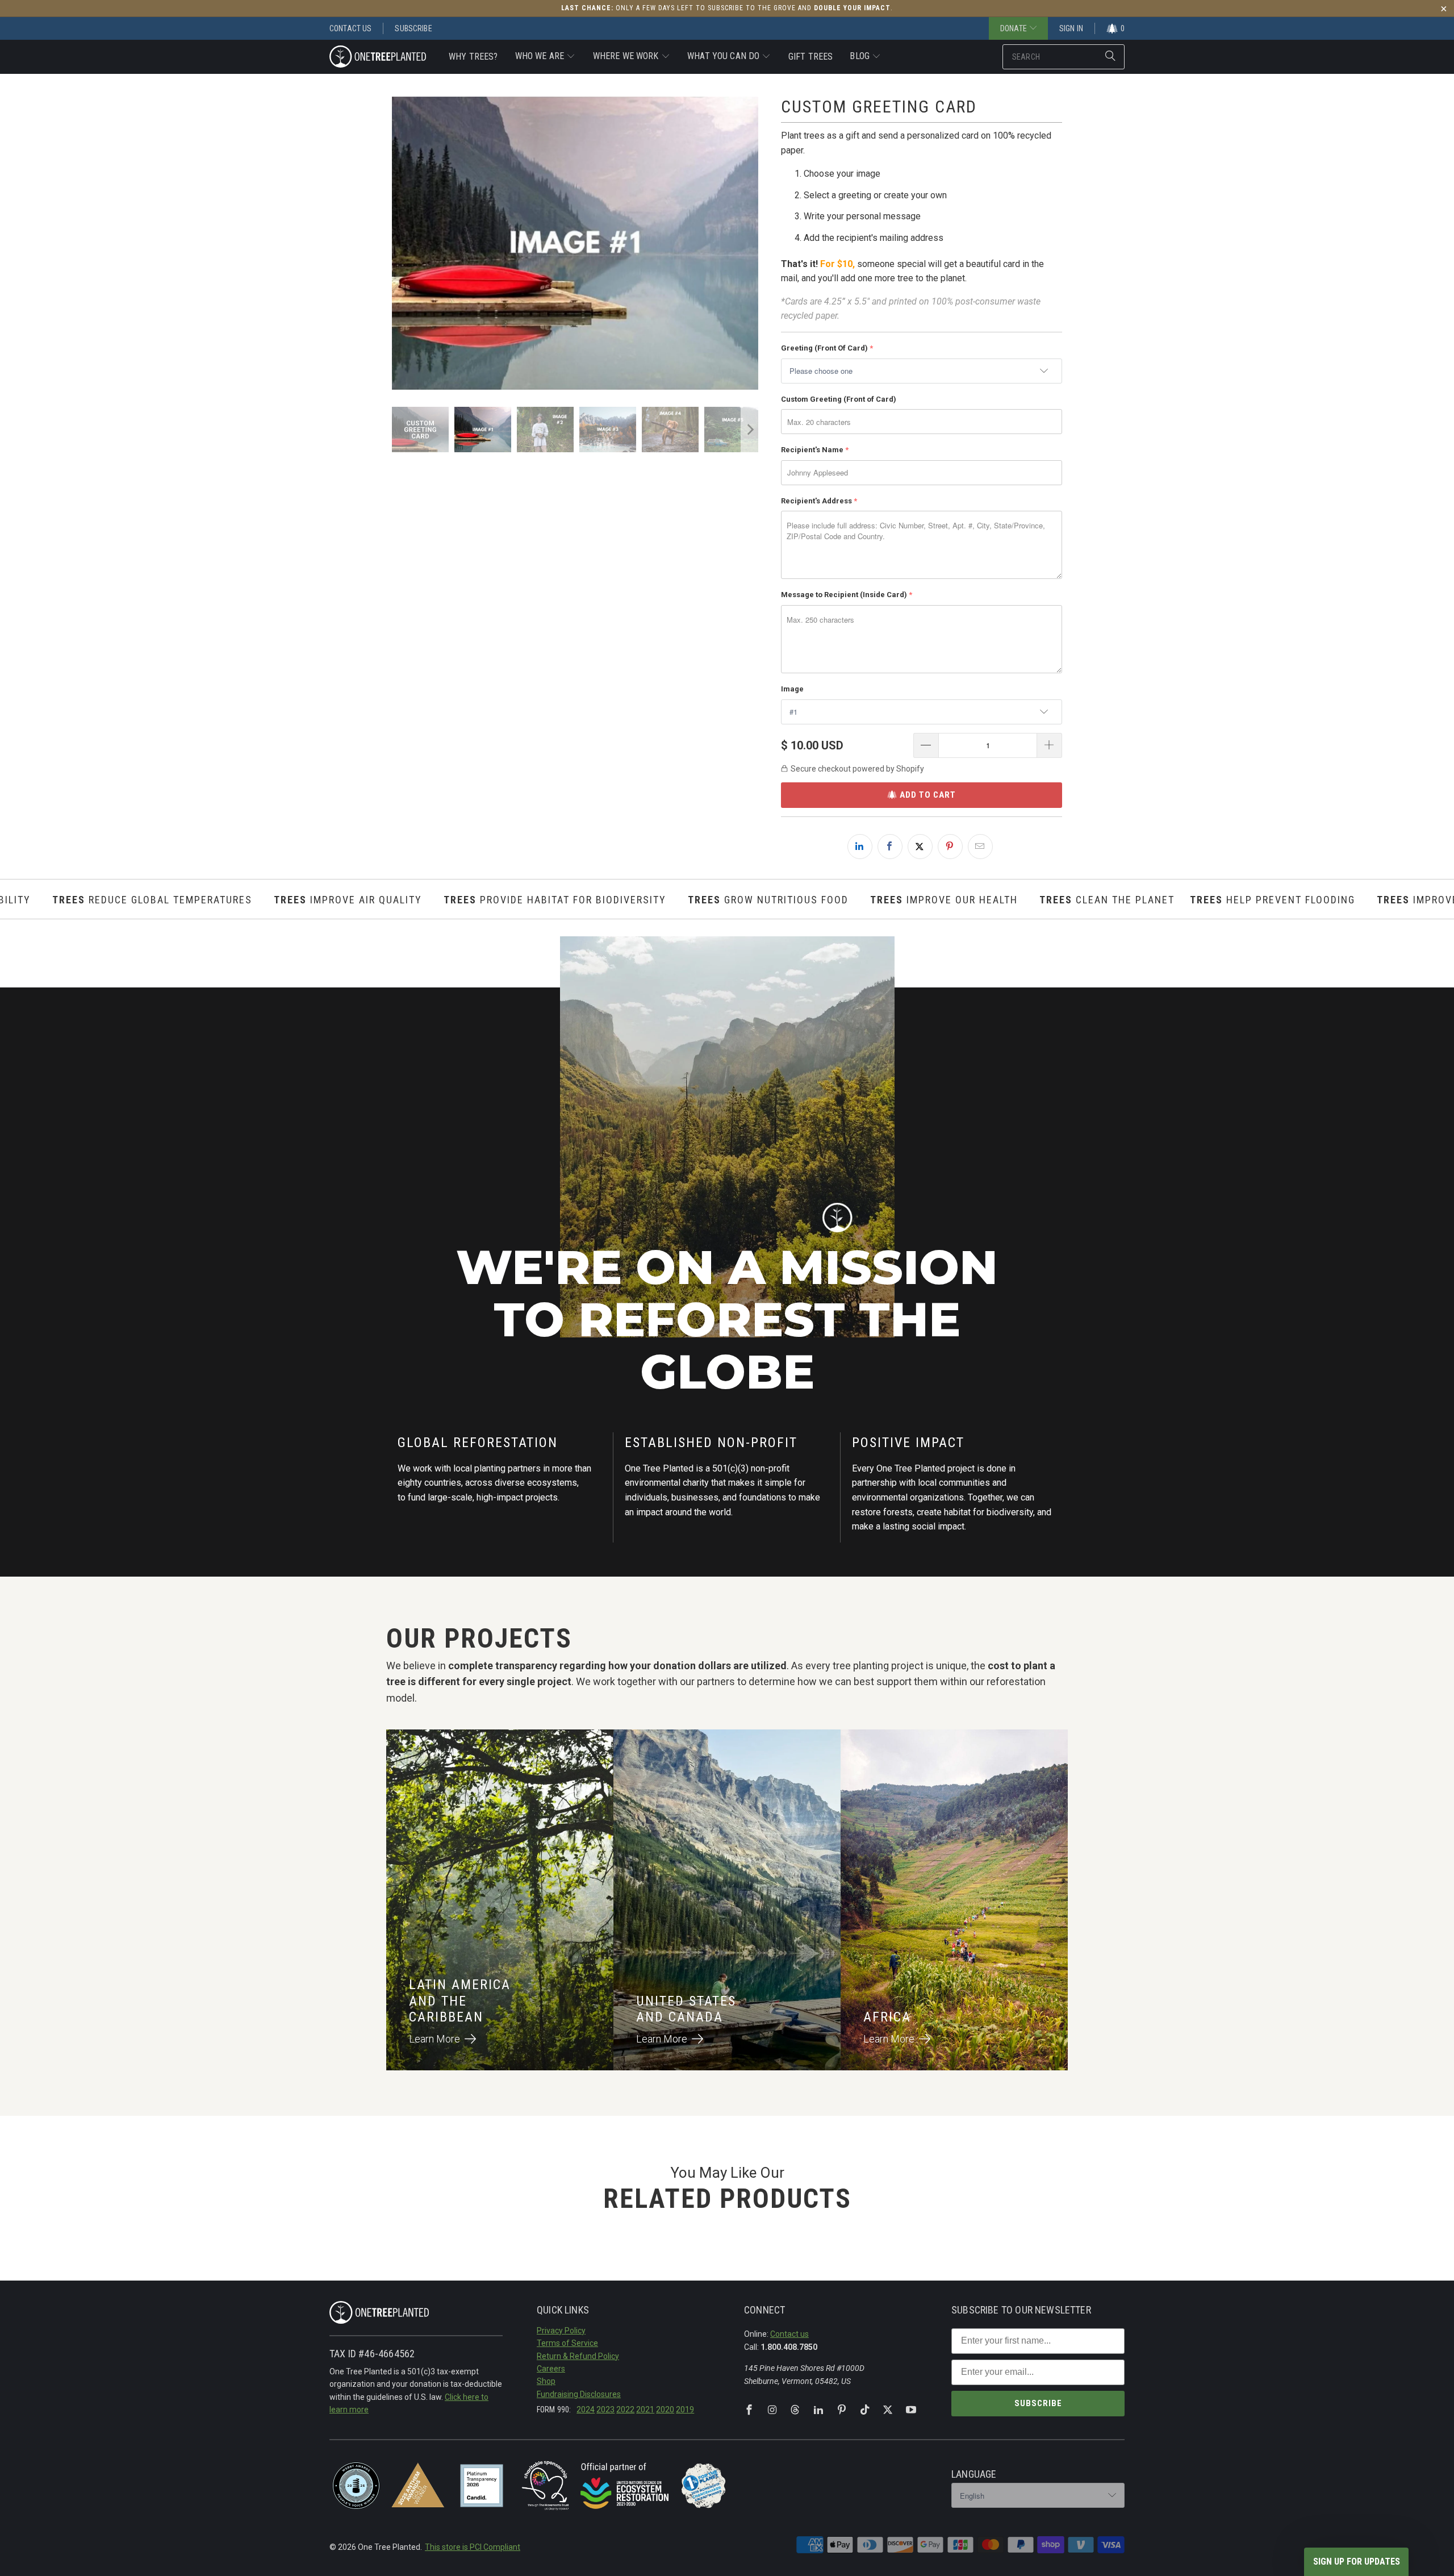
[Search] (1110, 57)
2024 (586, 2410)
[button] (546, 57)
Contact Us (350, 28)
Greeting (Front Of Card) (824, 348)
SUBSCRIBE (1038, 2403)
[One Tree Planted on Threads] (795, 2410)
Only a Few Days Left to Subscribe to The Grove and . (727, 8)
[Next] (750, 243)
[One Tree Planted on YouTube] (911, 2410)
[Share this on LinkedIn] (860, 847)
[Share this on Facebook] (890, 847)
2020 (665, 2410)
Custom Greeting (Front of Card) (839, 399)
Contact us (789, 2334)
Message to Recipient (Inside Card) (844, 595)
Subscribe (413, 28)
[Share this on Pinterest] (950, 847)
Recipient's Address (816, 501)
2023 (605, 2410)
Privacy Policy (561, 2331)
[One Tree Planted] (378, 57)
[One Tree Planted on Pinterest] (842, 2410)
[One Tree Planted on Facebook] (749, 2410)
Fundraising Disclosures (579, 2394)
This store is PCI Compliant (473, 2547)
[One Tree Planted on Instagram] (772, 2410)
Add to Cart (928, 795)
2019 (685, 2410)
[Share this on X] (920, 847)
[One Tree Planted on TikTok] (865, 2410)
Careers (551, 2369)
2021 (645, 2410)
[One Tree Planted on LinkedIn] (818, 2410)
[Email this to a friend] (980, 847)
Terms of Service (567, 2343)
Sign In (1071, 28)
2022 (625, 2410)
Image (792, 689)
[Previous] (400, 243)
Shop (546, 2381)
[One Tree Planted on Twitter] (888, 2410)
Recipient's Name (812, 450)
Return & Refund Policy (578, 2356)
